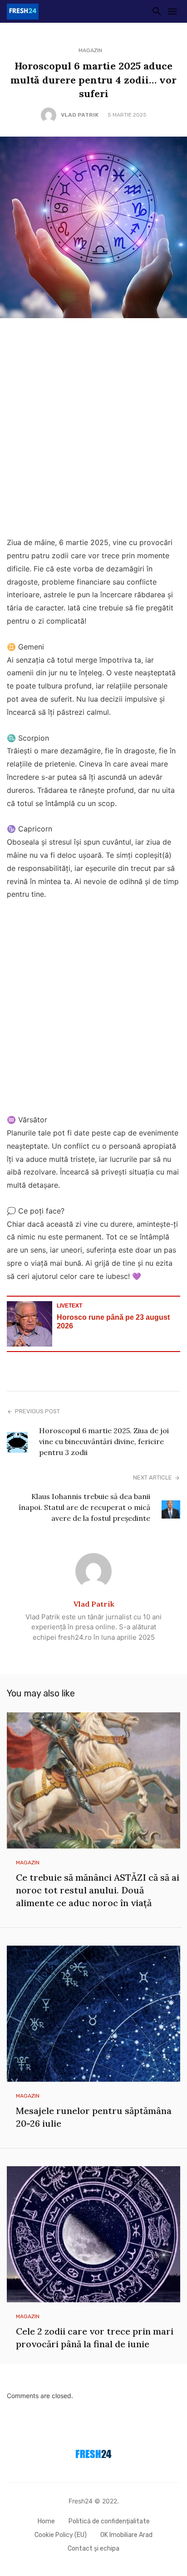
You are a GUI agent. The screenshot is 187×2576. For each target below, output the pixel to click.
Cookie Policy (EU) (61, 2535)
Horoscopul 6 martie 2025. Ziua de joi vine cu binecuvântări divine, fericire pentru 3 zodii (104, 1441)
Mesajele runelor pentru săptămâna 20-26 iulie (94, 2117)
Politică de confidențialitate (109, 2521)
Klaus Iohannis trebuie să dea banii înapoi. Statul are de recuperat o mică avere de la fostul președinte (84, 1507)
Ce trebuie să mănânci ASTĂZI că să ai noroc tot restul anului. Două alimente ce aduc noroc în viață (98, 1890)
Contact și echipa (93, 2549)
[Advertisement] (93, 430)
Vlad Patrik (80, 115)
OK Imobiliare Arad (126, 2535)
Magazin (90, 50)
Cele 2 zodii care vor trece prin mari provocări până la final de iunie (95, 2338)
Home (46, 2521)
